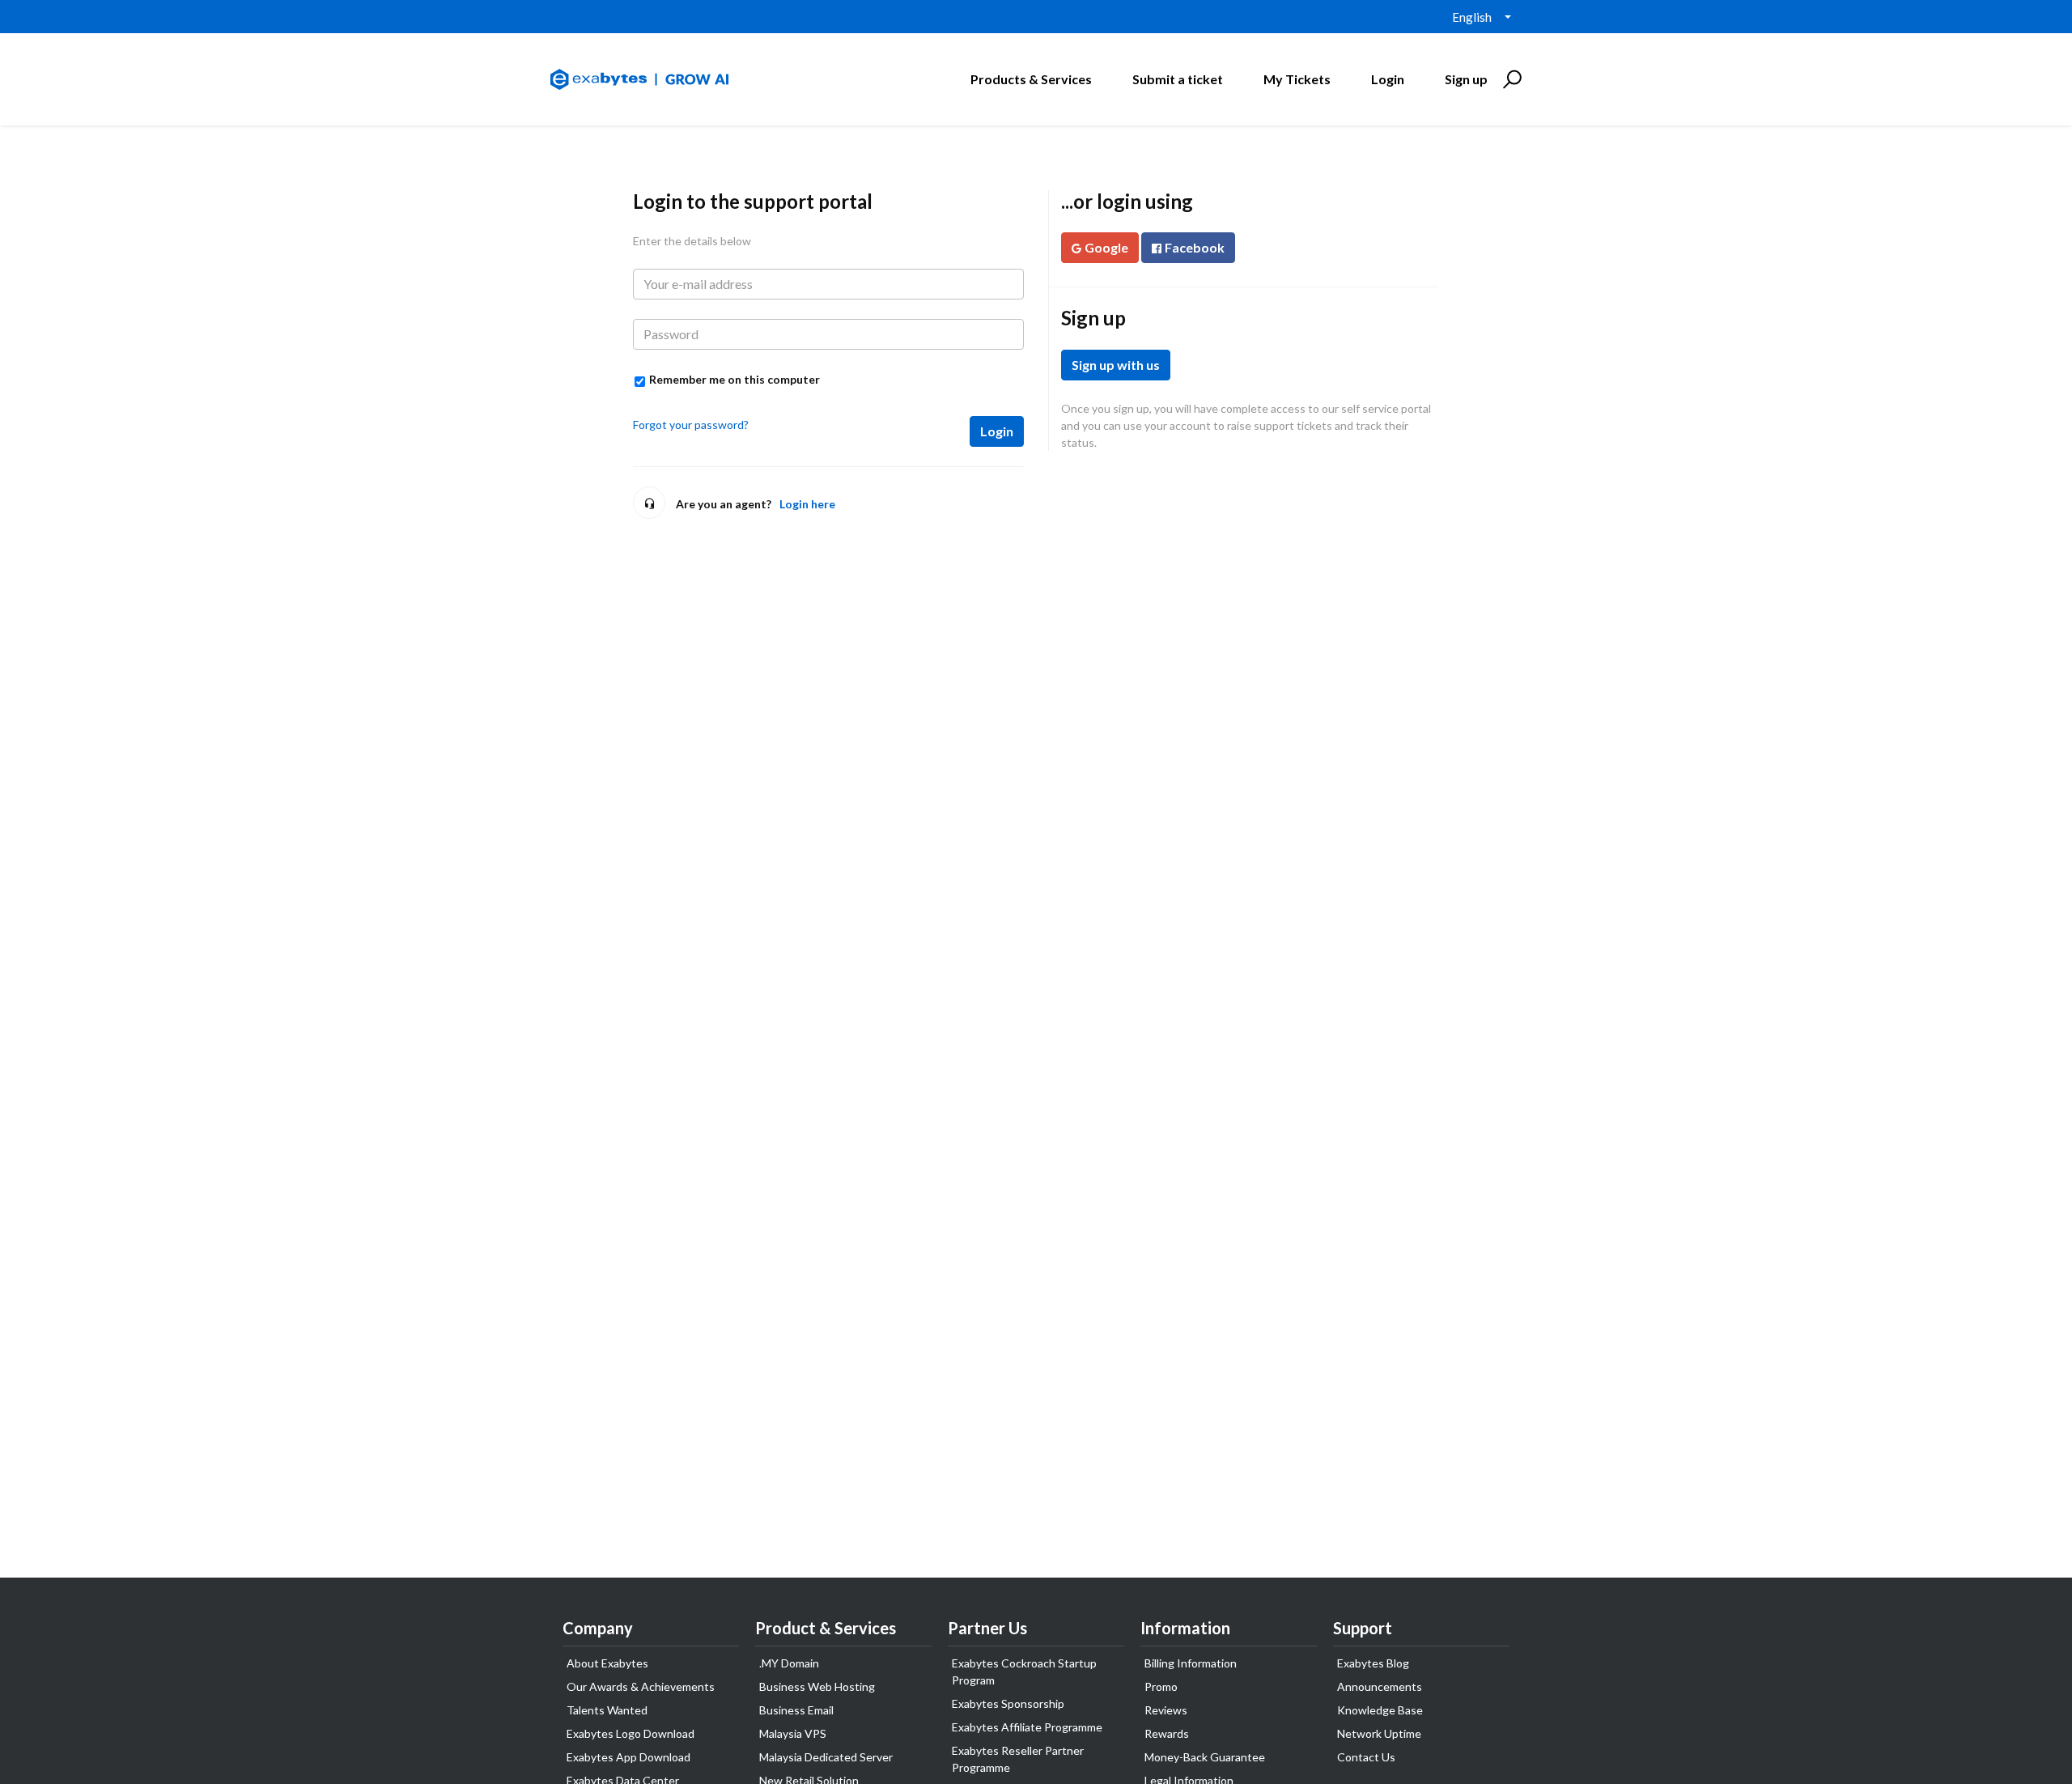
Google (1106, 247)
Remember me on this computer (735, 379)
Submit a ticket (1178, 79)
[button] (1510, 79)
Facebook (1195, 247)
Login (997, 431)
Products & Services (1031, 79)
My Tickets (1297, 79)
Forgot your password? (691, 425)
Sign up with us (1116, 365)
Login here (807, 504)
